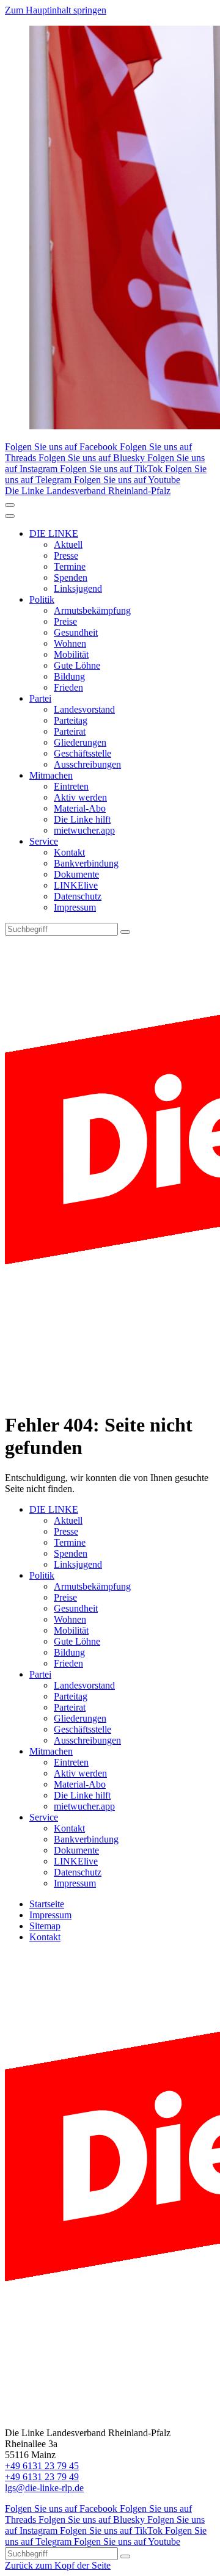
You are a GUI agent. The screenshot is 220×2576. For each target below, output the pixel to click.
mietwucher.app (84, 830)
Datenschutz (78, 896)
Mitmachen (51, 775)
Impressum (75, 907)
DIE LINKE (54, 533)
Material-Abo (80, 808)
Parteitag (71, 720)
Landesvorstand (84, 709)
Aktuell (68, 544)
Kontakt (69, 852)
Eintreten (71, 786)
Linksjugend (78, 588)
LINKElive (76, 885)
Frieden (68, 687)
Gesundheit (76, 632)
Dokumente (76, 874)
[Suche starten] (125, 932)
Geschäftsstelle (82, 753)
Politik (42, 599)
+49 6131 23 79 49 (42, 2477)
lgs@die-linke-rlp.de (44, 2488)
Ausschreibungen (87, 764)
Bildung (69, 676)
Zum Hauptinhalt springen (56, 10)
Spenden (71, 577)
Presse (66, 555)
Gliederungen (80, 742)
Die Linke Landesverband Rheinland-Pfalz (88, 491)
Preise (65, 621)
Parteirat (70, 731)
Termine (70, 566)
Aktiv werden (80, 797)
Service (44, 841)
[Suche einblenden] (10, 505)
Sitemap (45, 1926)
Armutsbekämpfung (92, 610)
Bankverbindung (86, 863)
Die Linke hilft (82, 819)
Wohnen (70, 643)
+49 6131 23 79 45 (42, 2466)
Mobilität (71, 654)
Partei (40, 698)
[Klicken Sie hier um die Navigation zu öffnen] (10, 516)
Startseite (47, 1904)
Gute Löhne (77, 665)
